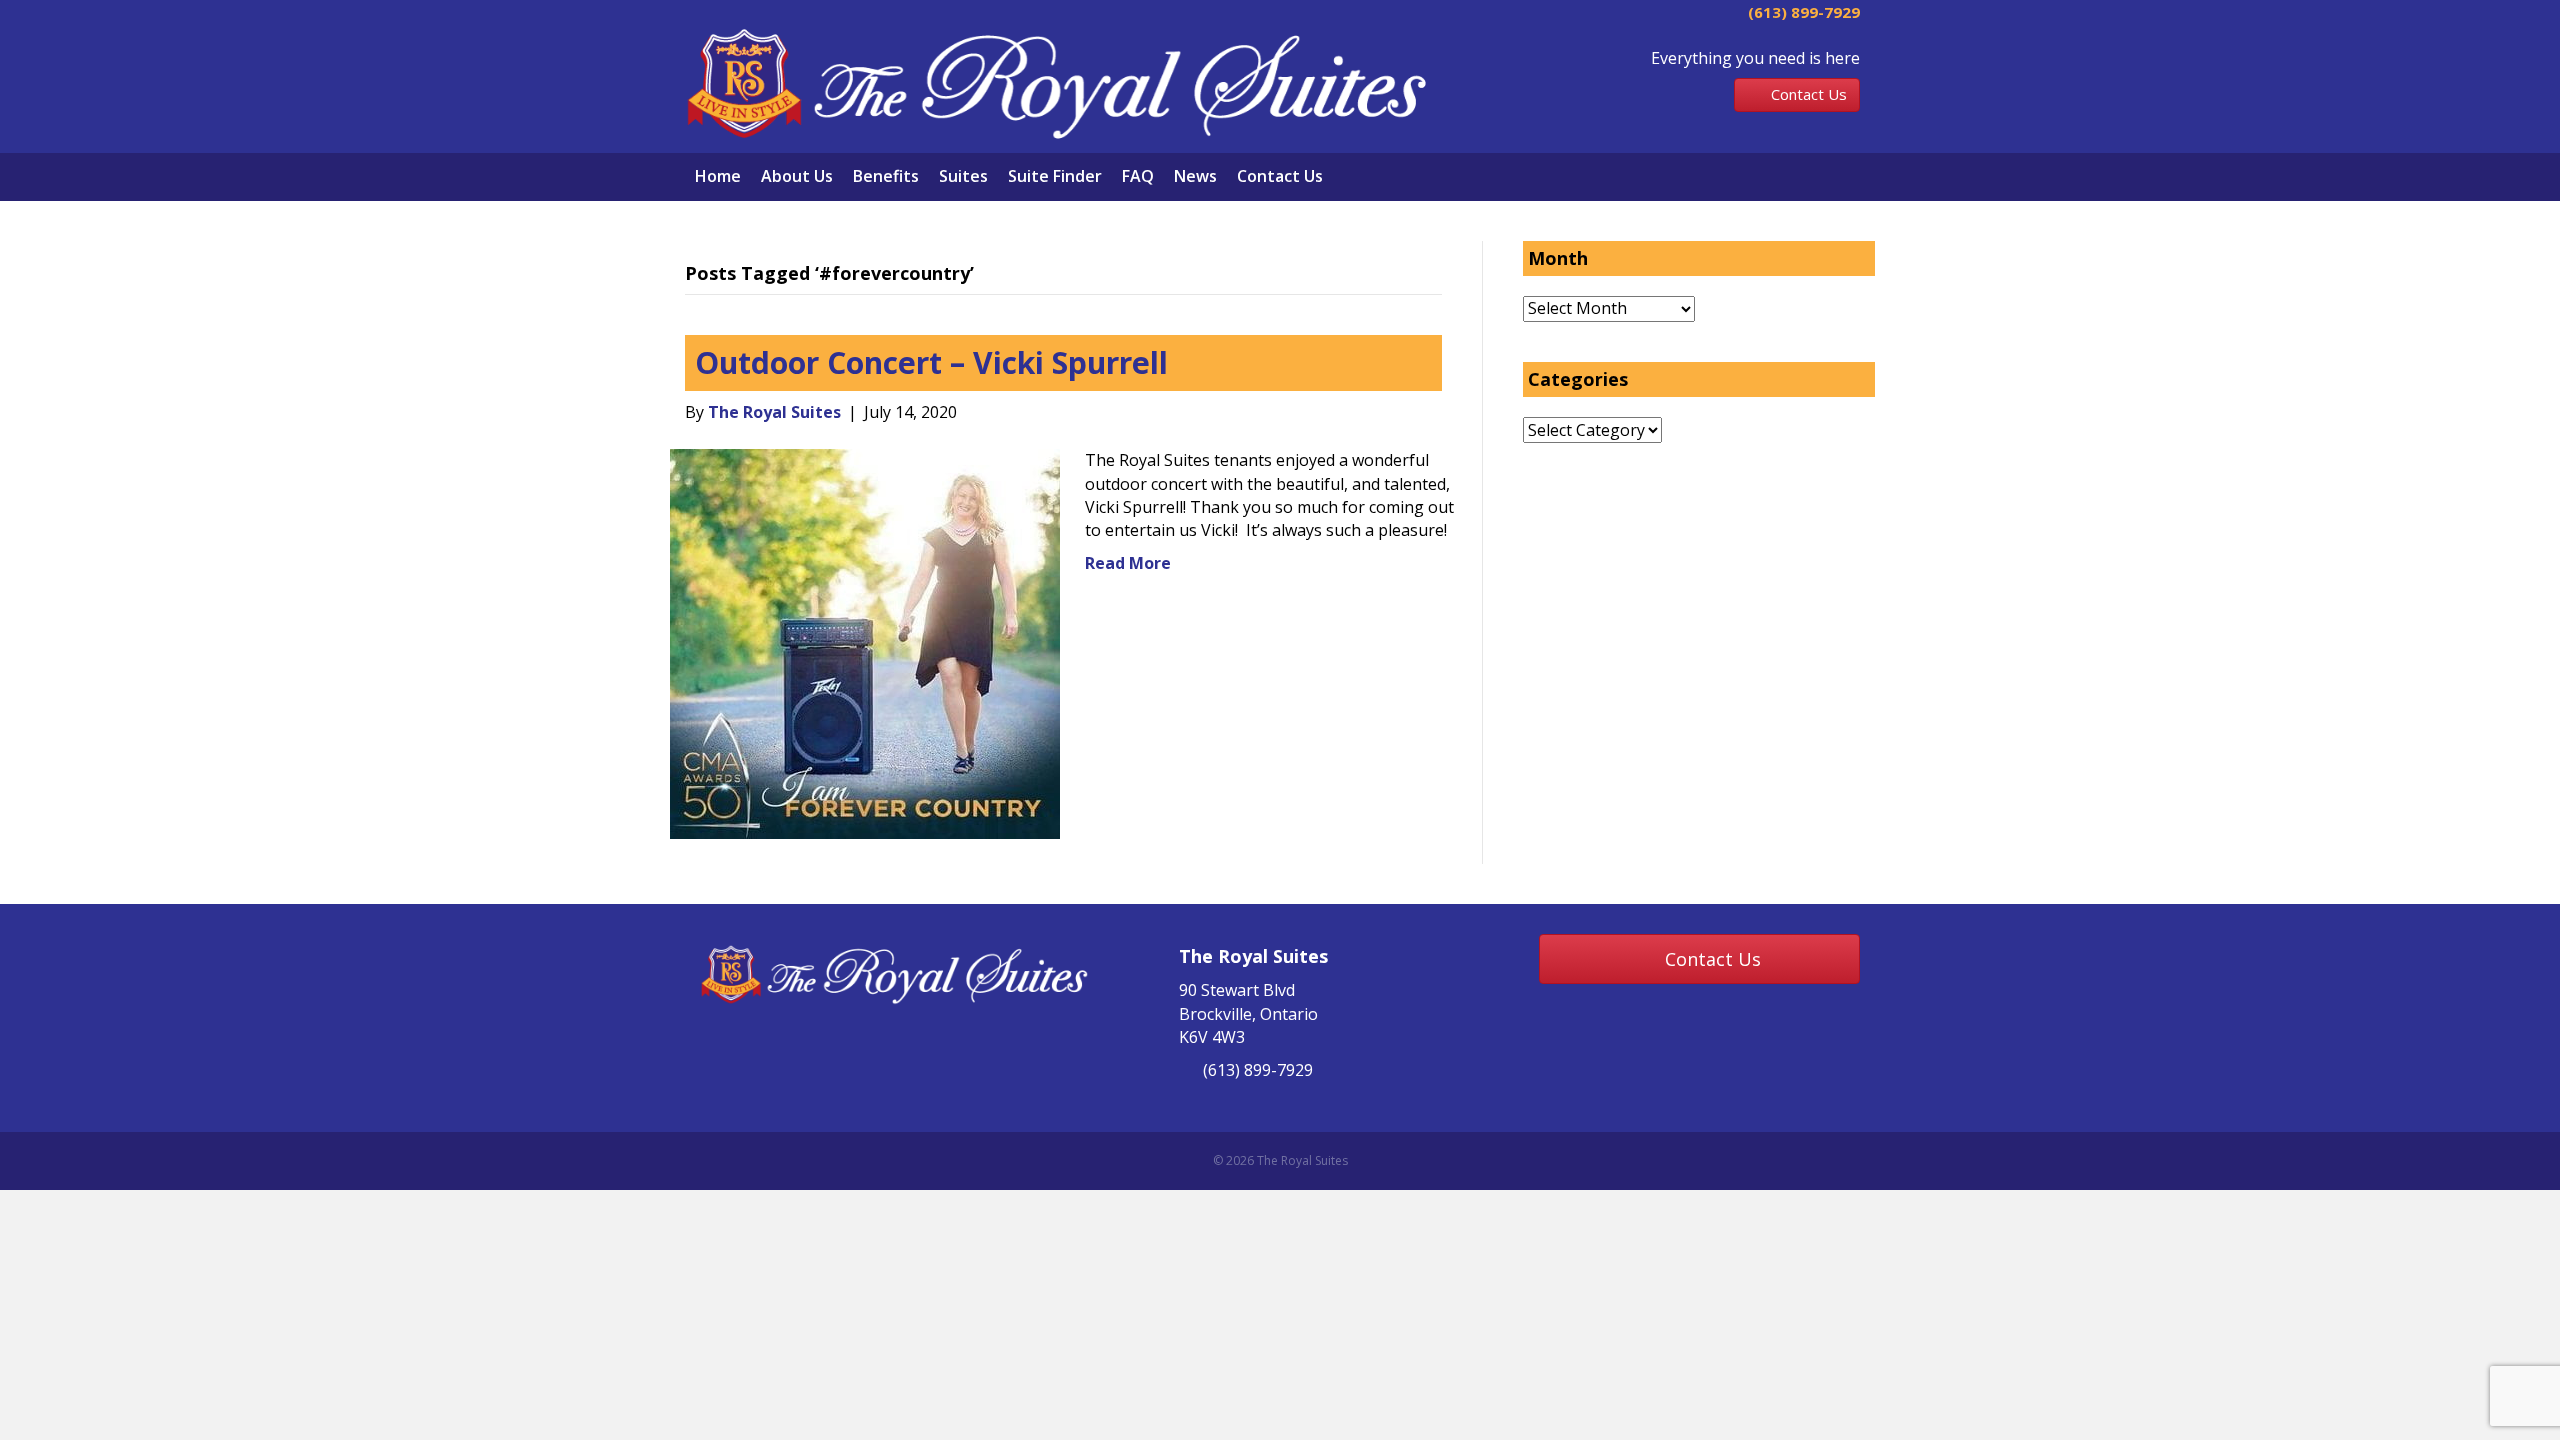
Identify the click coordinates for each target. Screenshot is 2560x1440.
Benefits (886, 176)
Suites (963, 176)
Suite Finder (1055, 176)
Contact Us (1280, 176)
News (1195, 176)
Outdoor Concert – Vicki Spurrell (931, 362)
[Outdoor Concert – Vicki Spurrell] (865, 643)
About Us (797, 176)
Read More (1128, 563)
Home (718, 176)
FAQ (1138, 176)
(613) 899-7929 (1802, 12)
